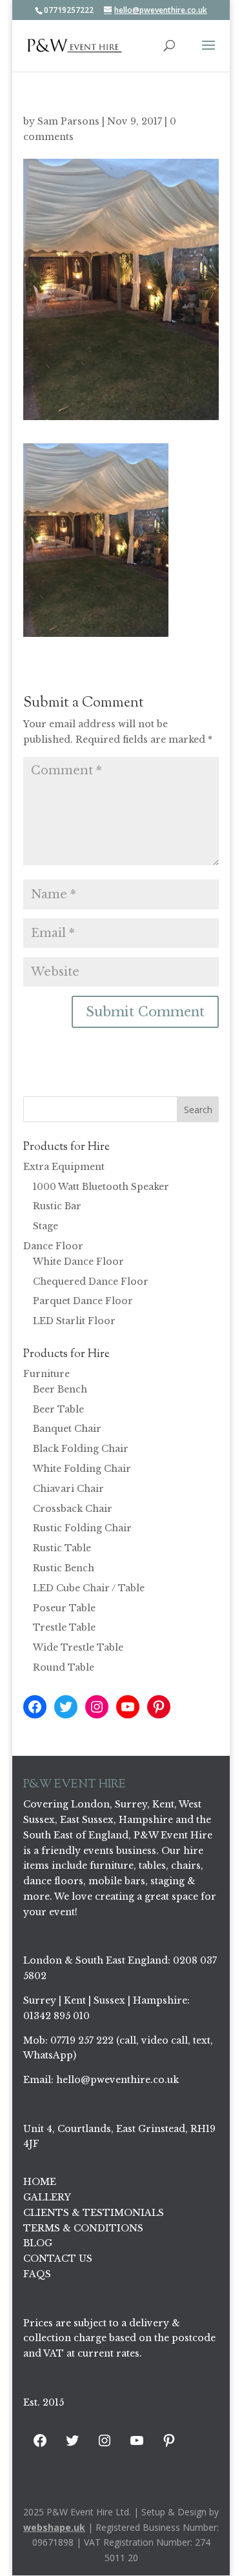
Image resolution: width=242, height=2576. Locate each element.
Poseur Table (64, 1608)
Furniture (46, 1374)
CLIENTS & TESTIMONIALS (94, 2213)
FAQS (37, 2274)
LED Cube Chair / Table (89, 1588)
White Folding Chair (82, 1469)
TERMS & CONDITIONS (83, 2228)
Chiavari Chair (68, 1489)
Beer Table (58, 1409)
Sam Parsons (68, 121)
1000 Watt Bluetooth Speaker (101, 1187)
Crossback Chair (73, 1509)
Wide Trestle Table (78, 1647)
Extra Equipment (64, 1167)
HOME (40, 2182)
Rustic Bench (64, 1568)
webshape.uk (54, 2527)
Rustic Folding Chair (82, 1528)
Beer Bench (60, 1389)
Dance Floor (53, 1246)
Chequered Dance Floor (91, 1282)
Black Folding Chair (81, 1449)
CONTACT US (58, 2259)
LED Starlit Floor (74, 1321)
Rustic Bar (57, 1206)
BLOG (38, 2243)
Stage (45, 1226)
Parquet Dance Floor (83, 1301)
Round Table (64, 1667)
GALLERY (47, 2197)
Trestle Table (64, 1627)
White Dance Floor (78, 1262)
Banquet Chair (67, 1429)
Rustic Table (62, 1548)
